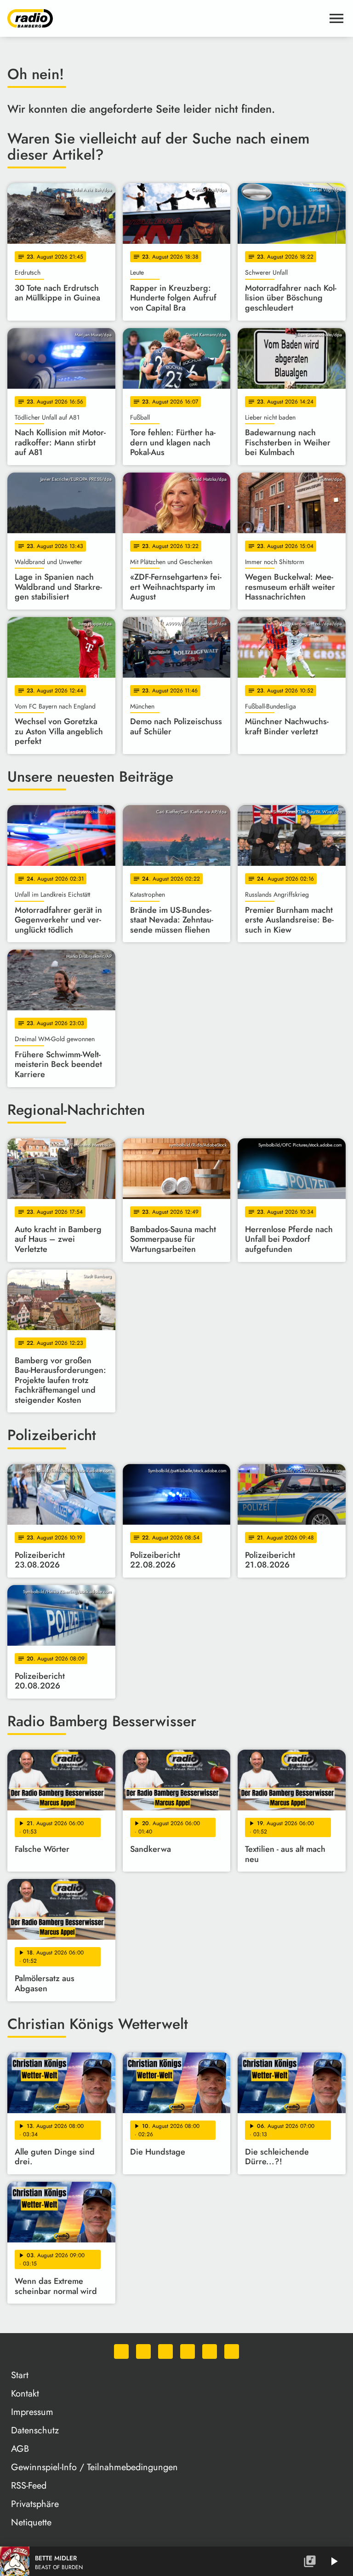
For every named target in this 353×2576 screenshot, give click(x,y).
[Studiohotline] (232, 2351)
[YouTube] (188, 2351)
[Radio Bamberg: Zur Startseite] (165, 18)
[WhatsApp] (121, 2351)
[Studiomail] (210, 2351)
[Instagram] (165, 2351)
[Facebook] (143, 2351)
